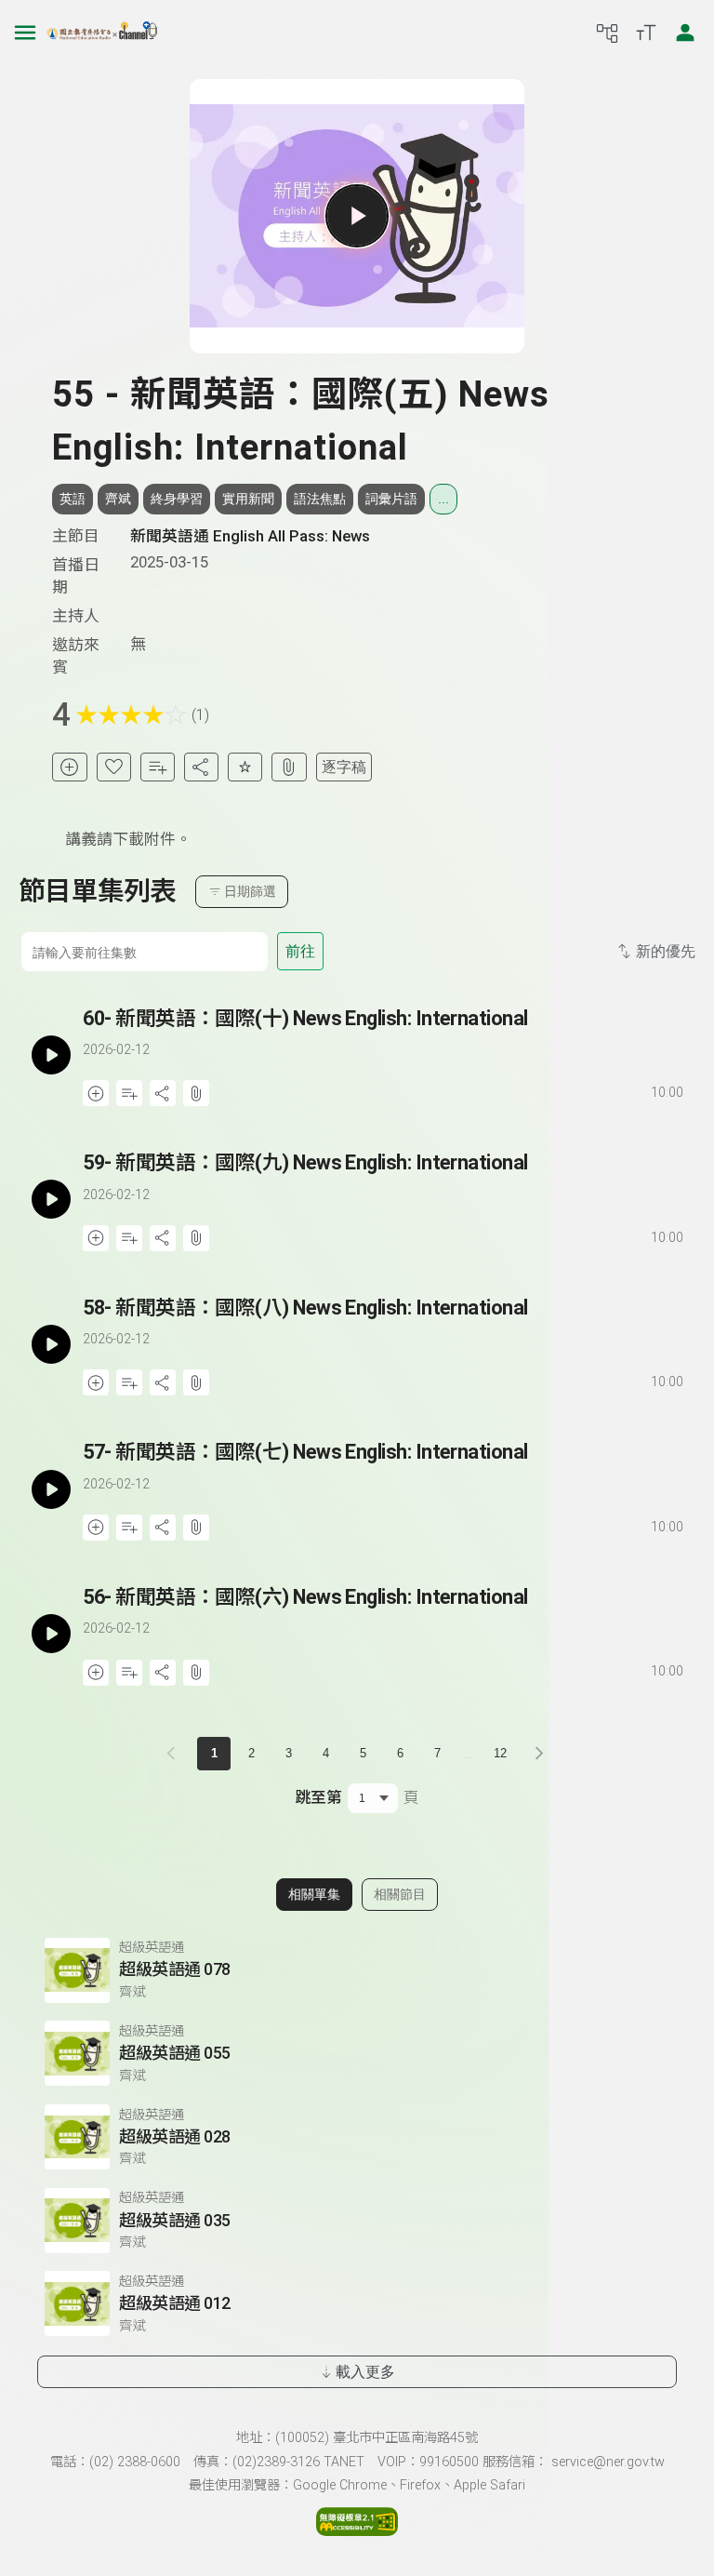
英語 (73, 499)
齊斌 (118, 499)
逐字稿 (344, 767)
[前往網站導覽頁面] (607, 33)
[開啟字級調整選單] (646, 33)
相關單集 (314, 1894)
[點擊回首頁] (102, 33)
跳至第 (318, 1797)
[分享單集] (201, 767)
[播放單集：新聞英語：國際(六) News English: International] (51, 1634)
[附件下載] (289, 767)
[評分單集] (245, 767)
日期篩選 (250, 891)
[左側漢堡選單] (25, 33)
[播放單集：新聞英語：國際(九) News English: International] (51, 1200)
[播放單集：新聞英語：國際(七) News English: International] (51, 1489)
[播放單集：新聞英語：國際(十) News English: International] (51, 1055)
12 (500, 1753)
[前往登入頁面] (685, 33)
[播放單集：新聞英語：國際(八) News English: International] (51, 1345)
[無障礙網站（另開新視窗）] (357, 2530)
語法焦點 (320, 499)
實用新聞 (248, 499)
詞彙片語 (391, 499)
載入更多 (365, 2372)
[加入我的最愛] (114, 767)
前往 (300, 951)
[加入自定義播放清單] (129, 1093)
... (443, 499)
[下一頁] (539, 1754)
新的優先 (666, 951)
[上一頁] (175, 1754)
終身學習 (177, 499)
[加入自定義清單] (158, 767)
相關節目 (400, 1894)
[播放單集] (357, 216)
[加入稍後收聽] (69, 767)
